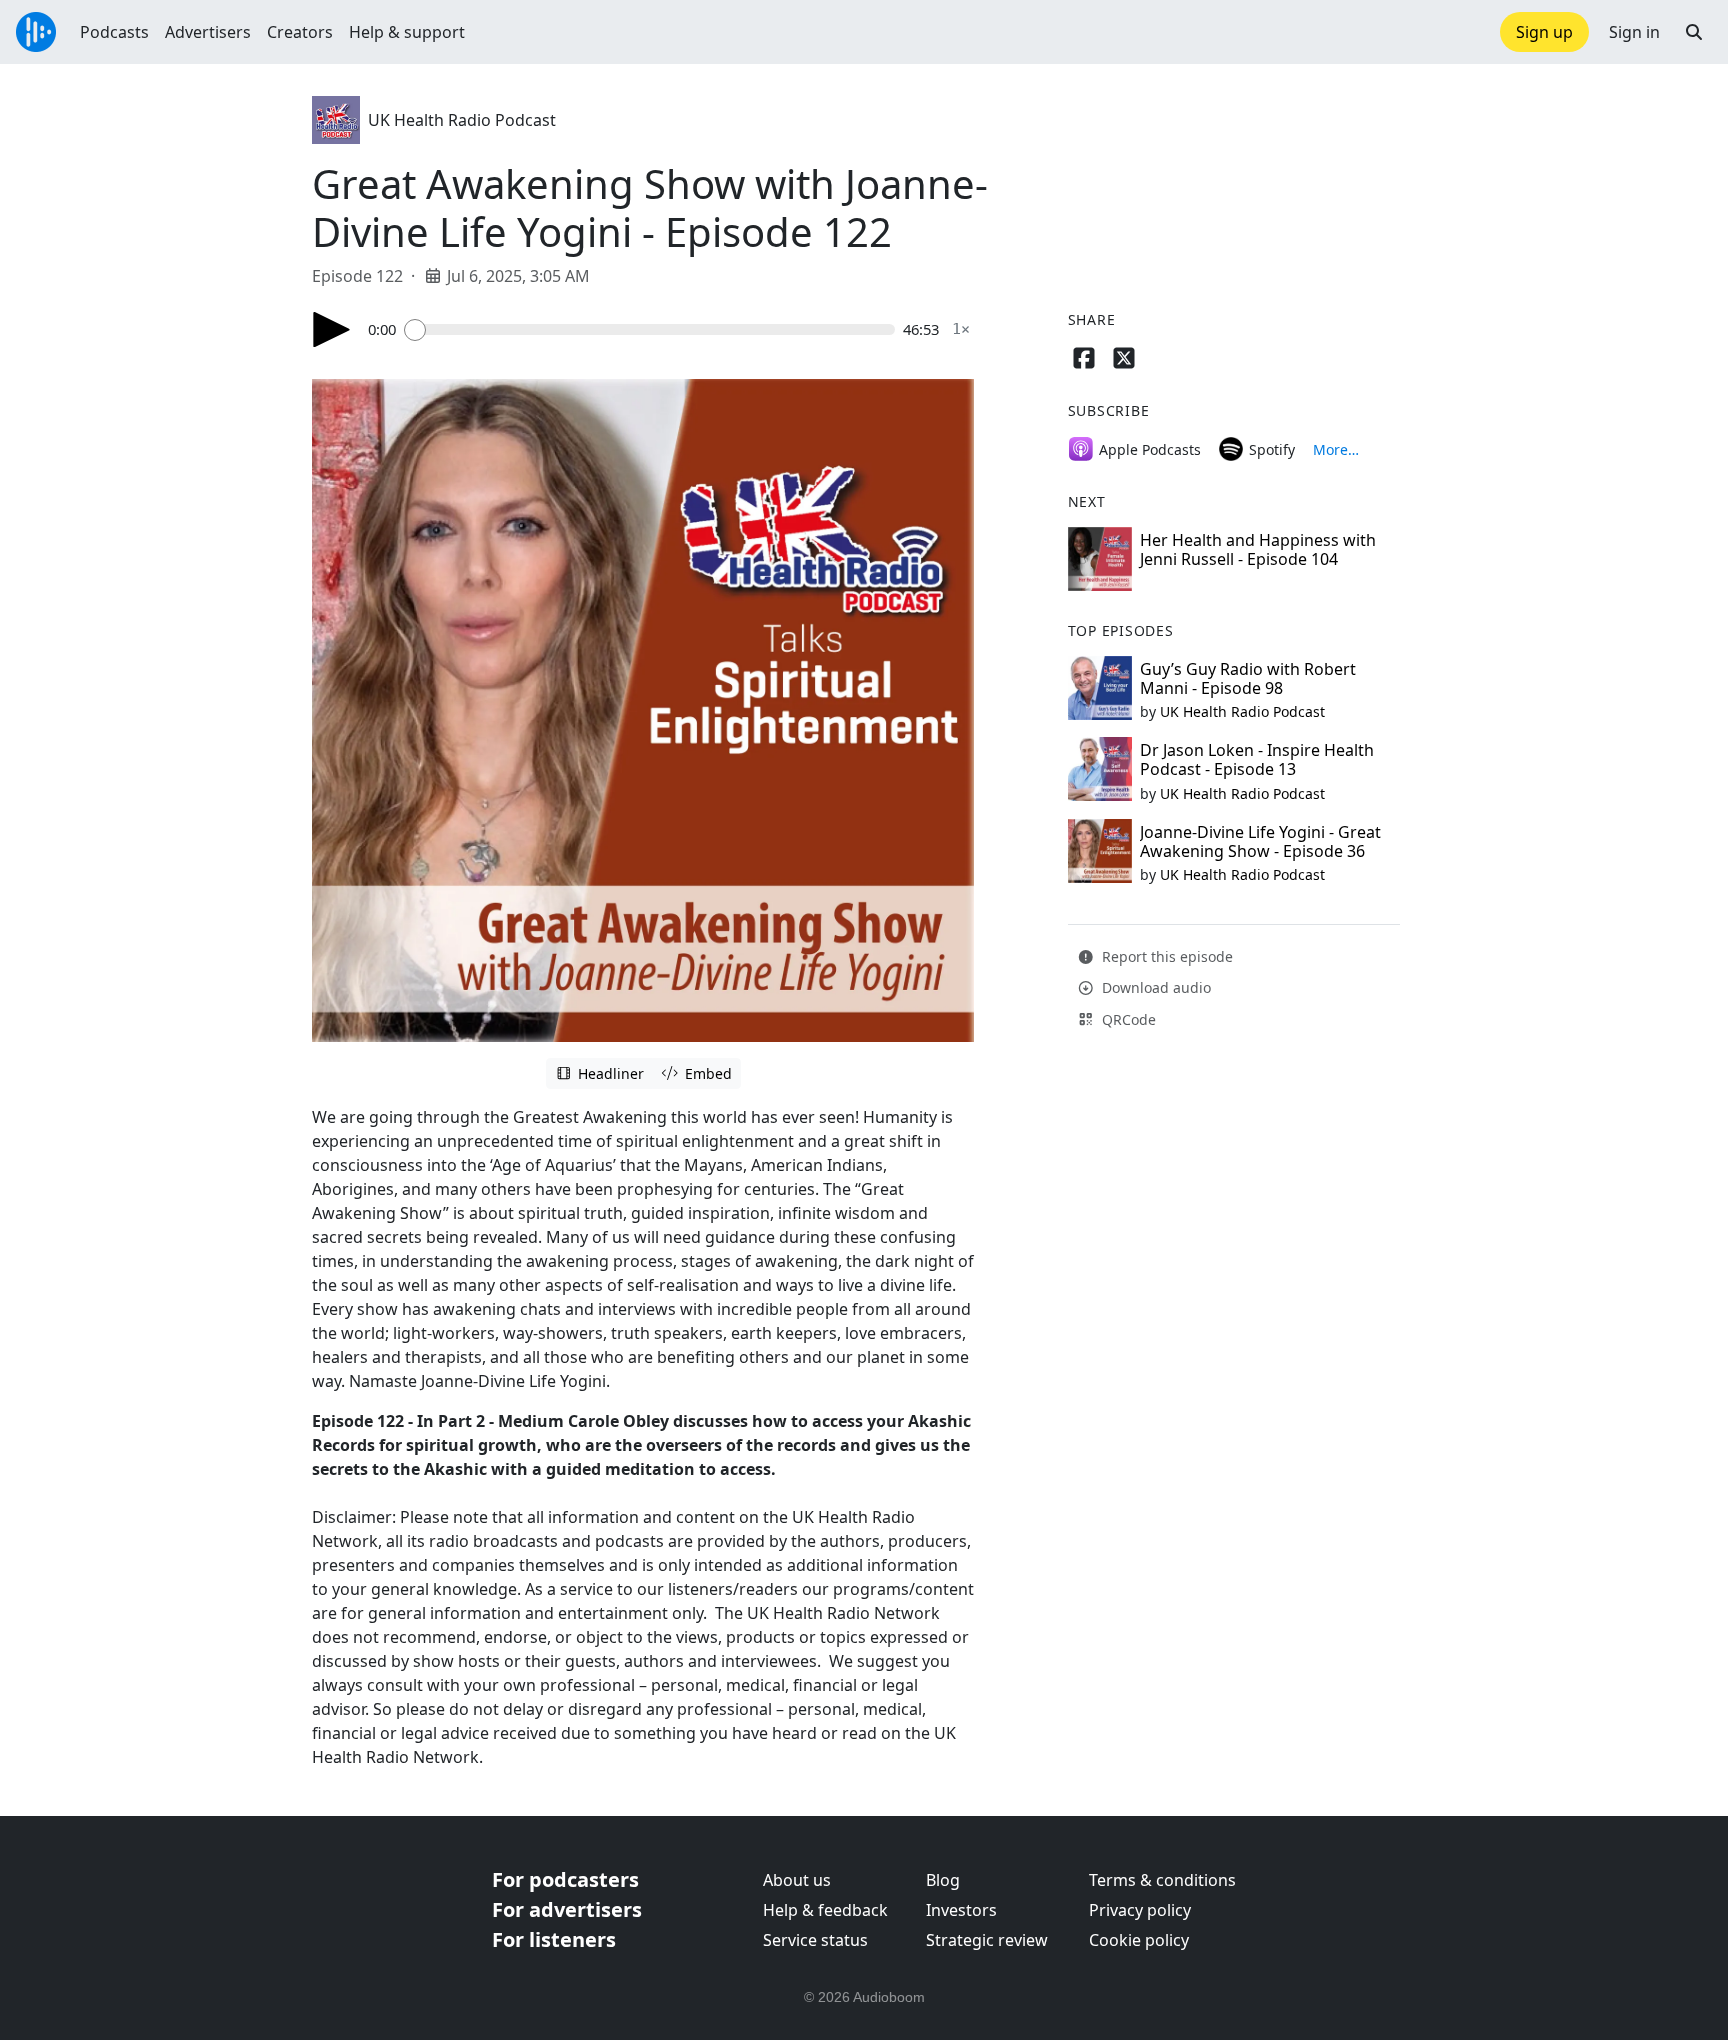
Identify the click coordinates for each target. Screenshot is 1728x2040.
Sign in (1634, 32)
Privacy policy (1140, 1910)
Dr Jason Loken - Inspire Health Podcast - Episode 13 (1257, 759)
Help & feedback (825, 1910)
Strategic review (987, 1940)
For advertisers (567, 1909)
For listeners (554, 1939)
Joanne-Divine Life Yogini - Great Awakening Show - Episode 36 (1260, 841)
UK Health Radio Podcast (462, 120)
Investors (961, 1910)
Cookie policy (1139, 1940)
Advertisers (208, 32)
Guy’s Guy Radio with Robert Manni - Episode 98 (1248, 678)
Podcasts (114, 32)
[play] (332, 329)
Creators (300, 32)
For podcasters (565, 1879)
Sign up (1544, 32)
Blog (943, 1880)
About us (797, 1880)
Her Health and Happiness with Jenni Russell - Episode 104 (1258, 549)
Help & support (407, 32)
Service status (815, 1940)
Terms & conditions (1162, 1880)
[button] (1694, 32)
